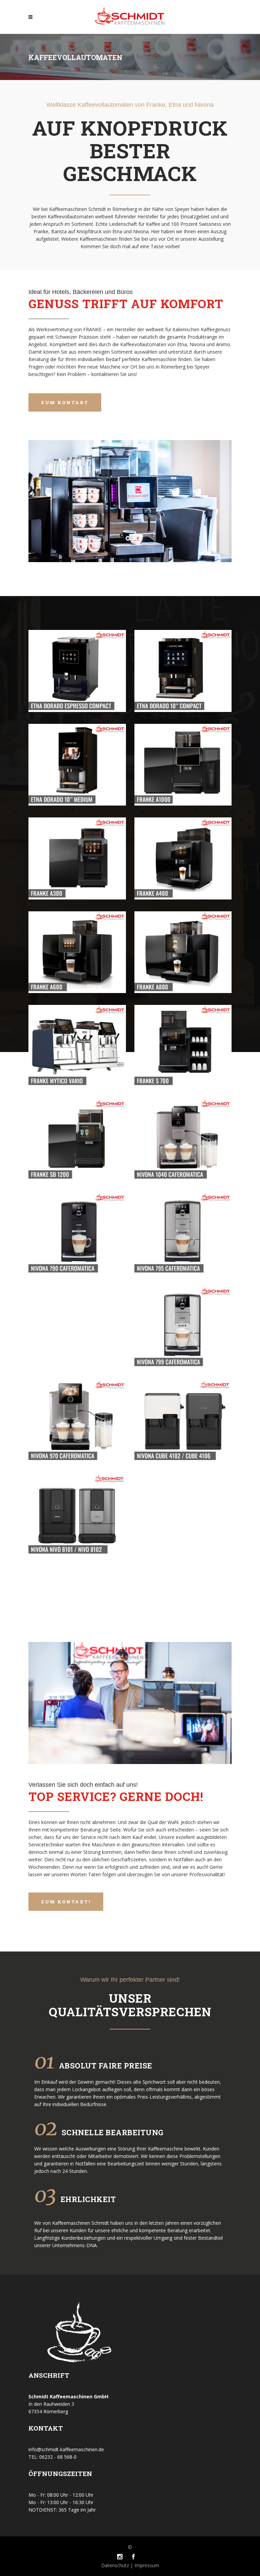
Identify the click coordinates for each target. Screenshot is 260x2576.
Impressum (146, 2565)
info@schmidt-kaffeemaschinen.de (66, 2449)
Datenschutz (116, 2565)
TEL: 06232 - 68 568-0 (52, 2457)
